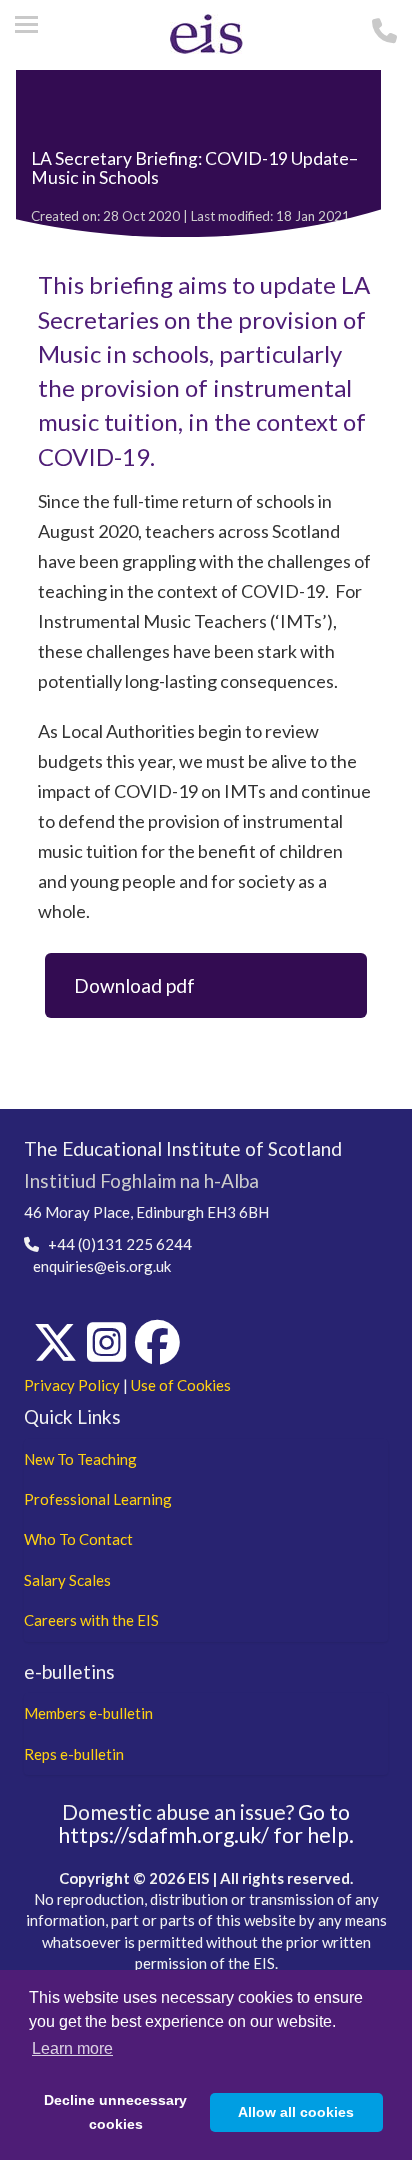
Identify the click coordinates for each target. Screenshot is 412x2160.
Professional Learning (98, 1499)
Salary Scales (67, 1580)
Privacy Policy (72, 1385)
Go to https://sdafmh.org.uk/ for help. (206, 1823)
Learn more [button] (72, 2048)
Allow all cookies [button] (296, 2112)
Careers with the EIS (91, 1620)
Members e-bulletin (88, 1713)
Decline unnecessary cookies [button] (115, 2112)
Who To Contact (78, 1539)
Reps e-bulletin (74, 1754)
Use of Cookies (181, 1385)
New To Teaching (80, 1459)
